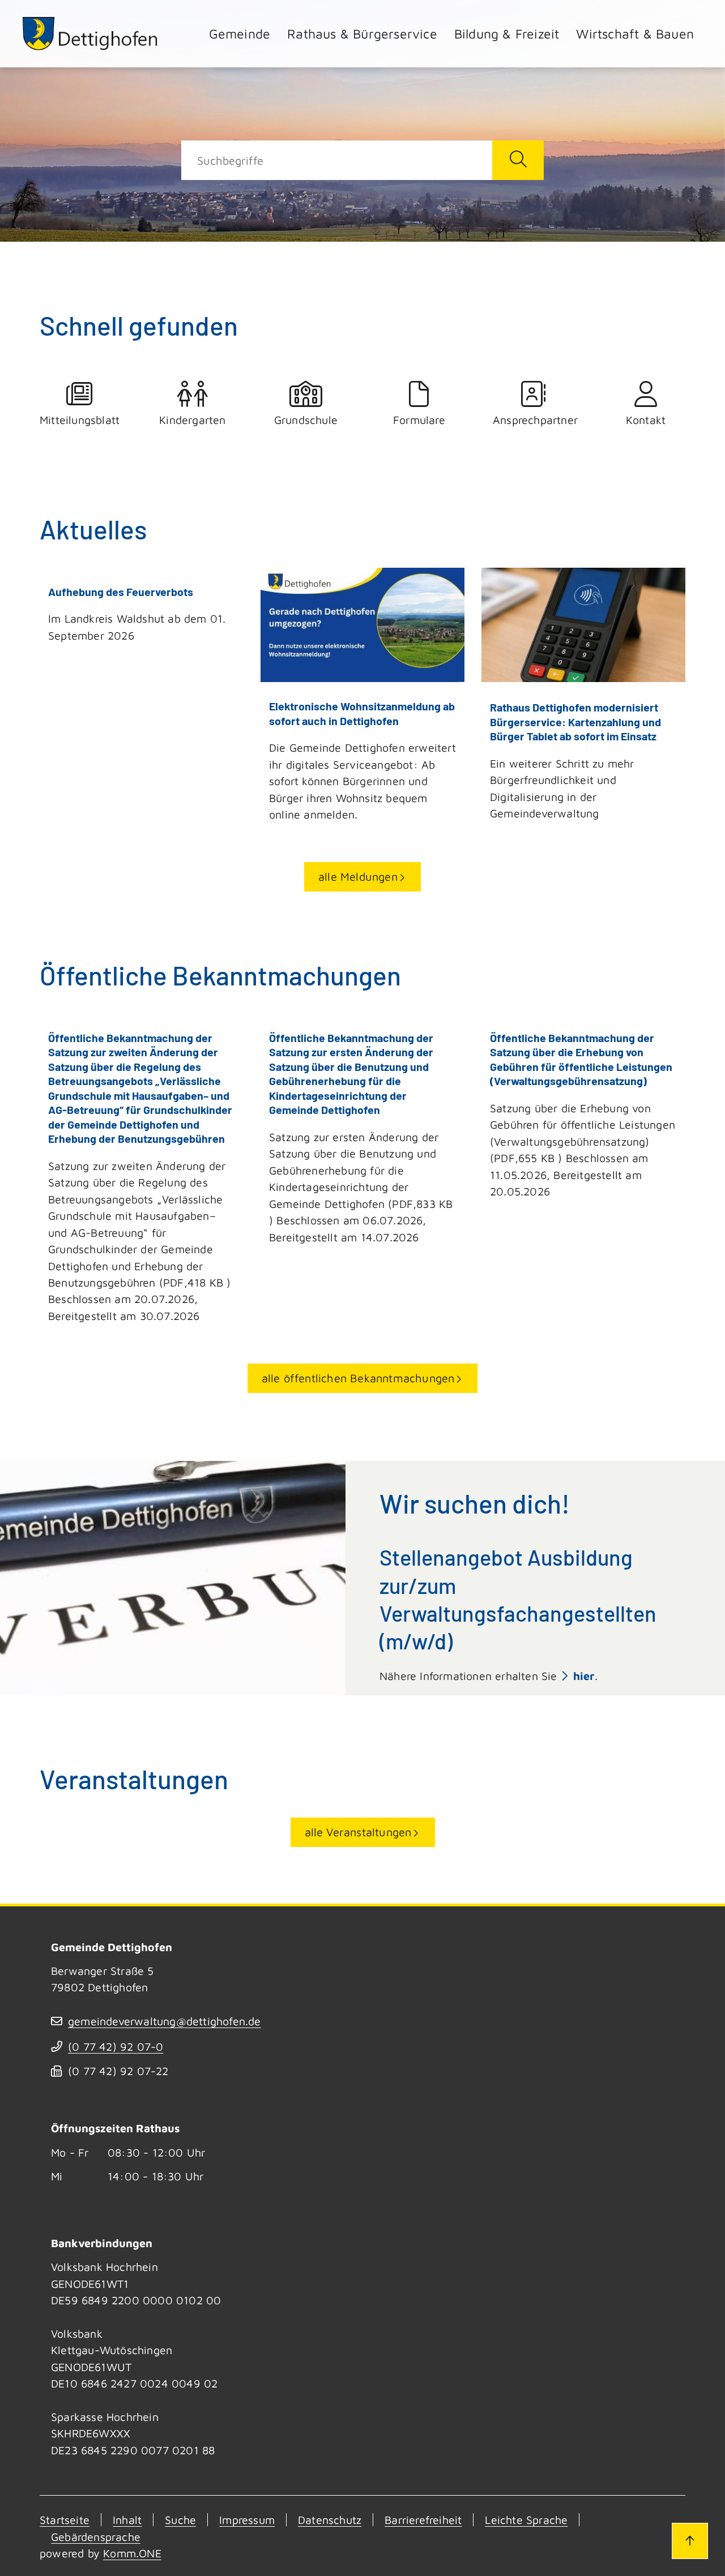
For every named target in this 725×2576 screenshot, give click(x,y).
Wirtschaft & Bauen (635, 34)
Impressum (247, 2520)
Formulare (419, 420)
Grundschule (306, 420)
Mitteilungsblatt (79, 420)
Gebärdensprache (96, 2537)
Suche (180, 2520)
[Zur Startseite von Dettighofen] (91, 34)
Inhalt (127, 2520)
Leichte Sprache (526, 2520)
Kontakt (646, 420)
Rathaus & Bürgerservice (362, 34)
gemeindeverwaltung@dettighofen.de (165, 2021)
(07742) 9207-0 (116, 2046)
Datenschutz (330, 2520)
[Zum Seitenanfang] (690, 2541)
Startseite (65, 2520)
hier (584, 1676)
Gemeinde (240, 34)
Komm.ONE (132, 2553)
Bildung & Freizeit (507, 34)
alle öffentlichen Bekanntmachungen (358, 1378)
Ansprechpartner (532, 420)
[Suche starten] (518, 160)
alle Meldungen (358, 876)
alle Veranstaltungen (358, 1832)
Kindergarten (192, 420)
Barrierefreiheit (423, 2520)
